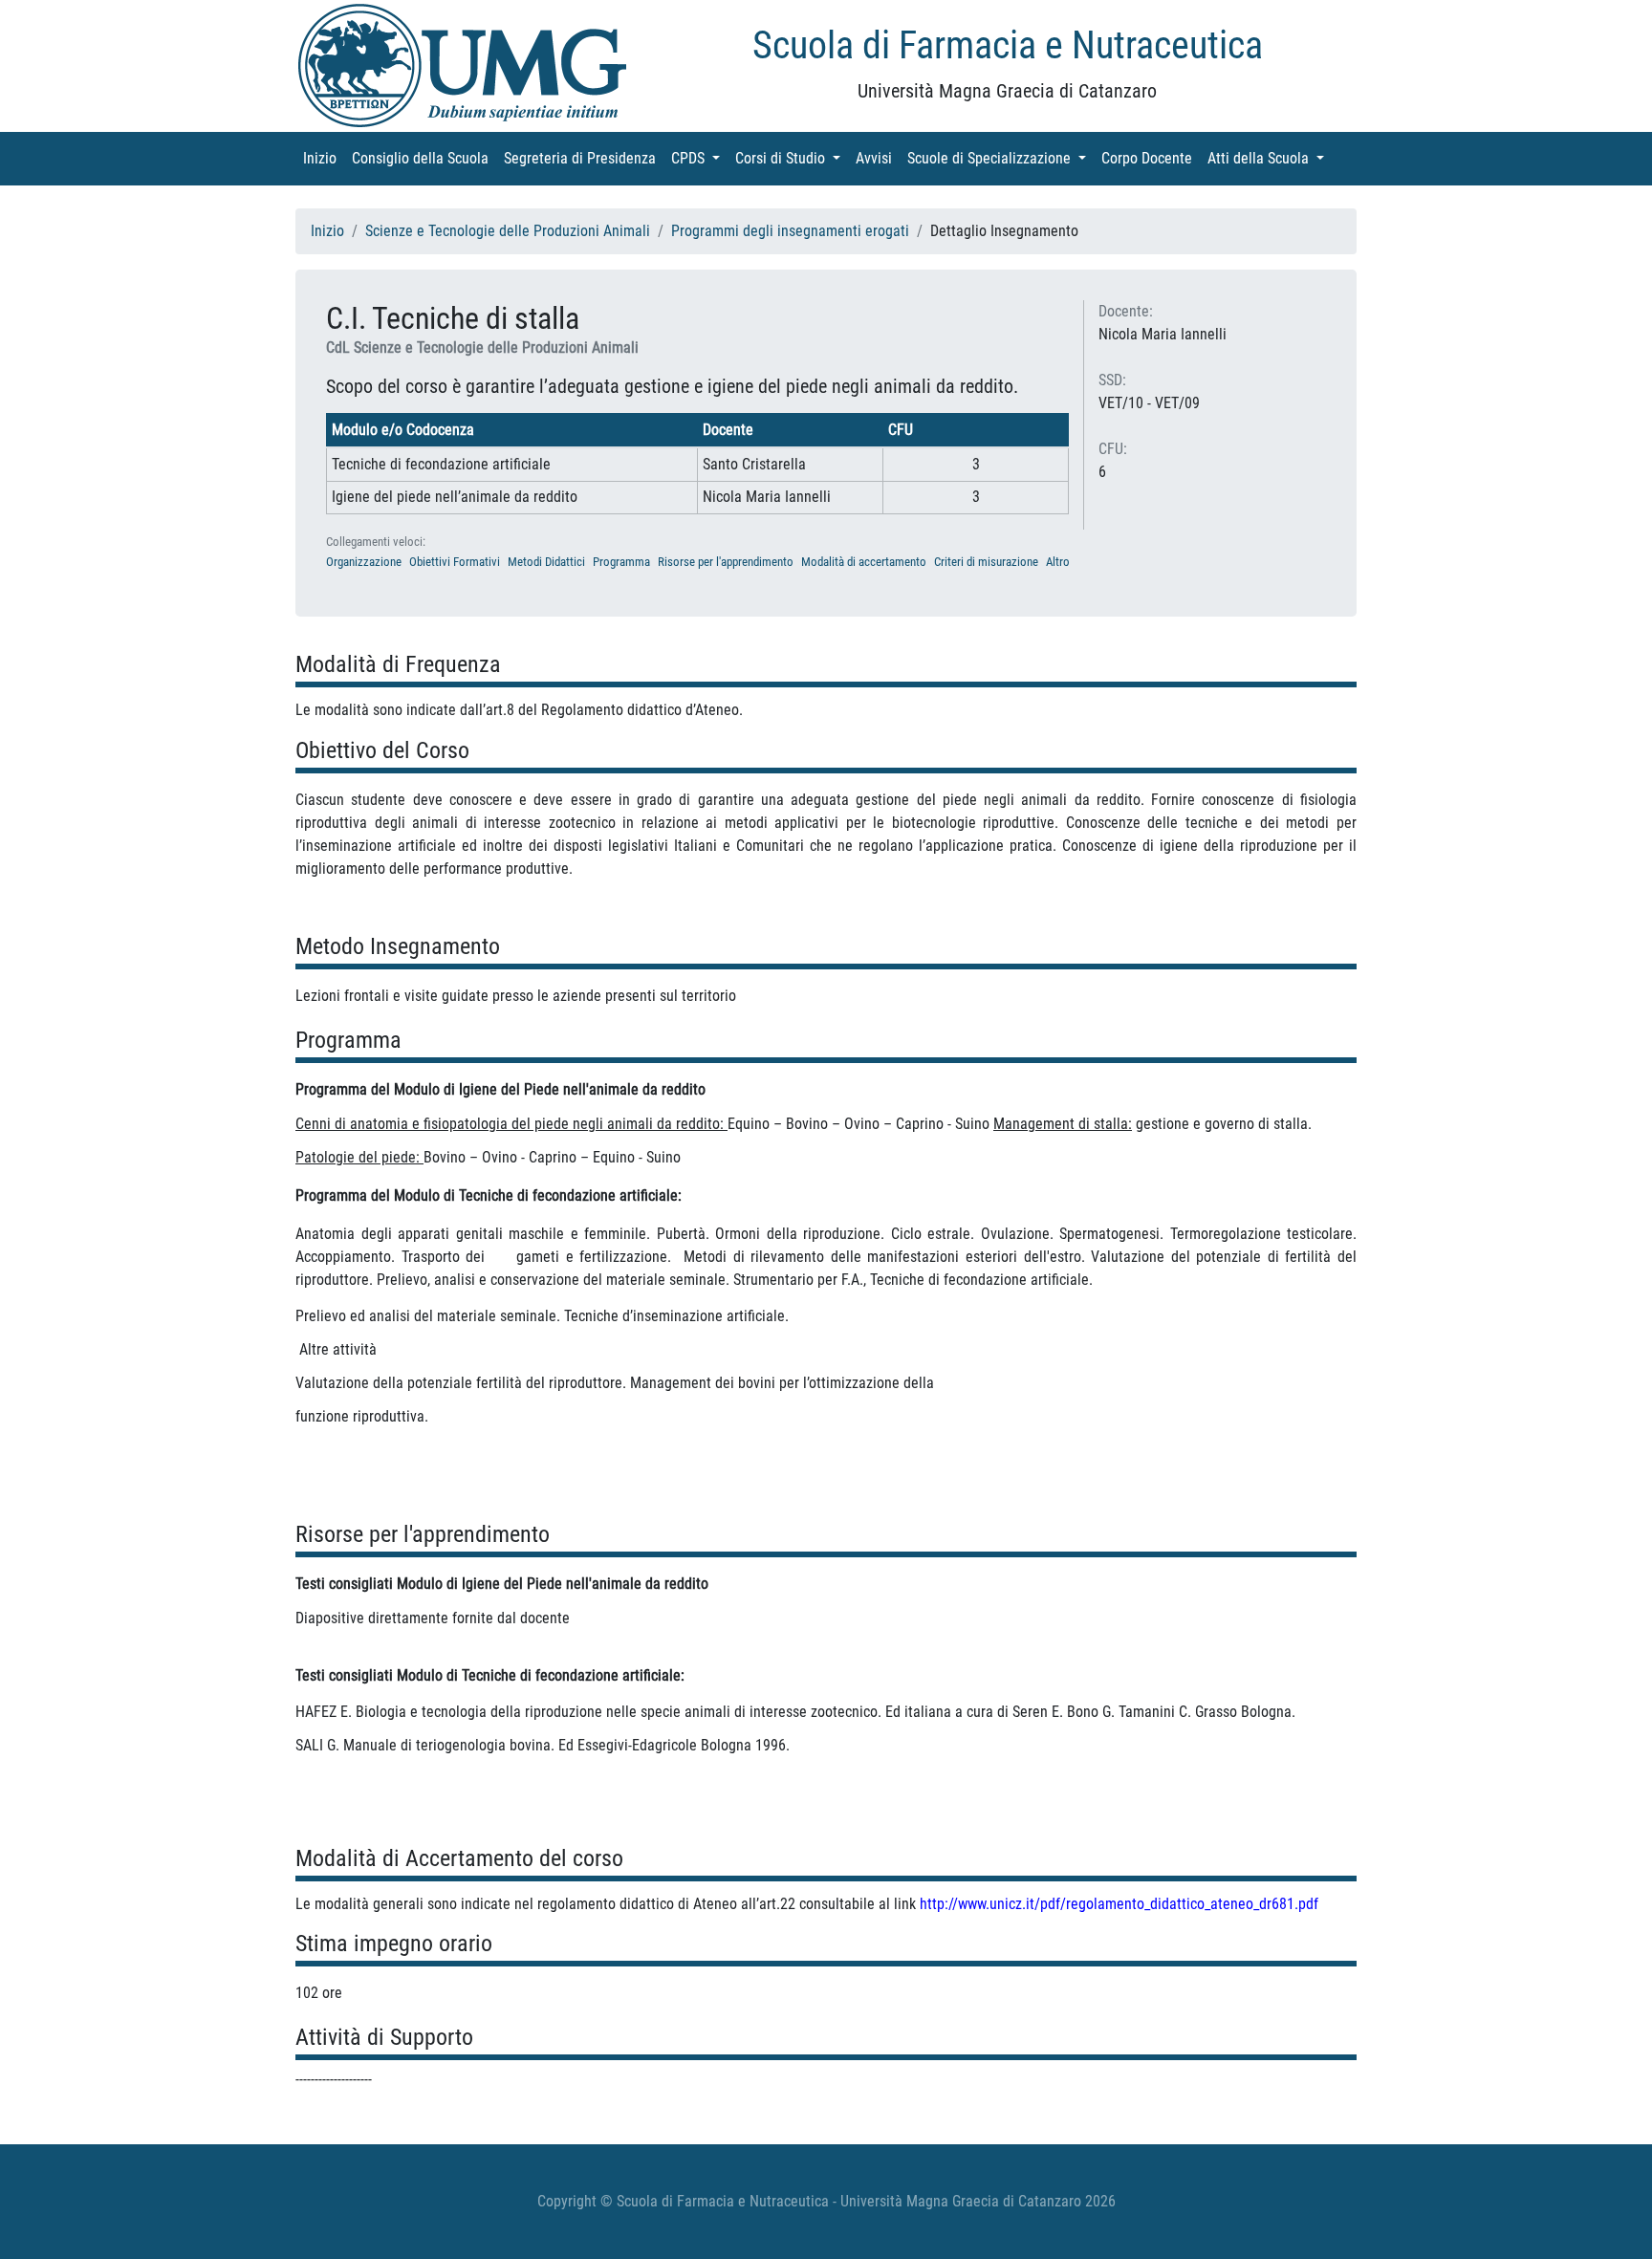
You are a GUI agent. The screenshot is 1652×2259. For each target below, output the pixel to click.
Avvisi (878, 158)
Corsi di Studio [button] (792, 158)
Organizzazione (364, 562)
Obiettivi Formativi (455, 562)
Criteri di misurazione (986, 562)
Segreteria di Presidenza (584, 158)
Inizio (324, 158)
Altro (1058, 562)
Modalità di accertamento (864, 562)
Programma (621, 562)
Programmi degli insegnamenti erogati (790, 231)
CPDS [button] (699, 158)
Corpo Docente (1151, 158)
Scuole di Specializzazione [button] (1000, 158)
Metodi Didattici (546, 562)
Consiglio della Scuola (424, 158)
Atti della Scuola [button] (1270, 158)
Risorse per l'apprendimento (726, 562)
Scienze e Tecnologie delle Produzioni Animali (508, 231)
